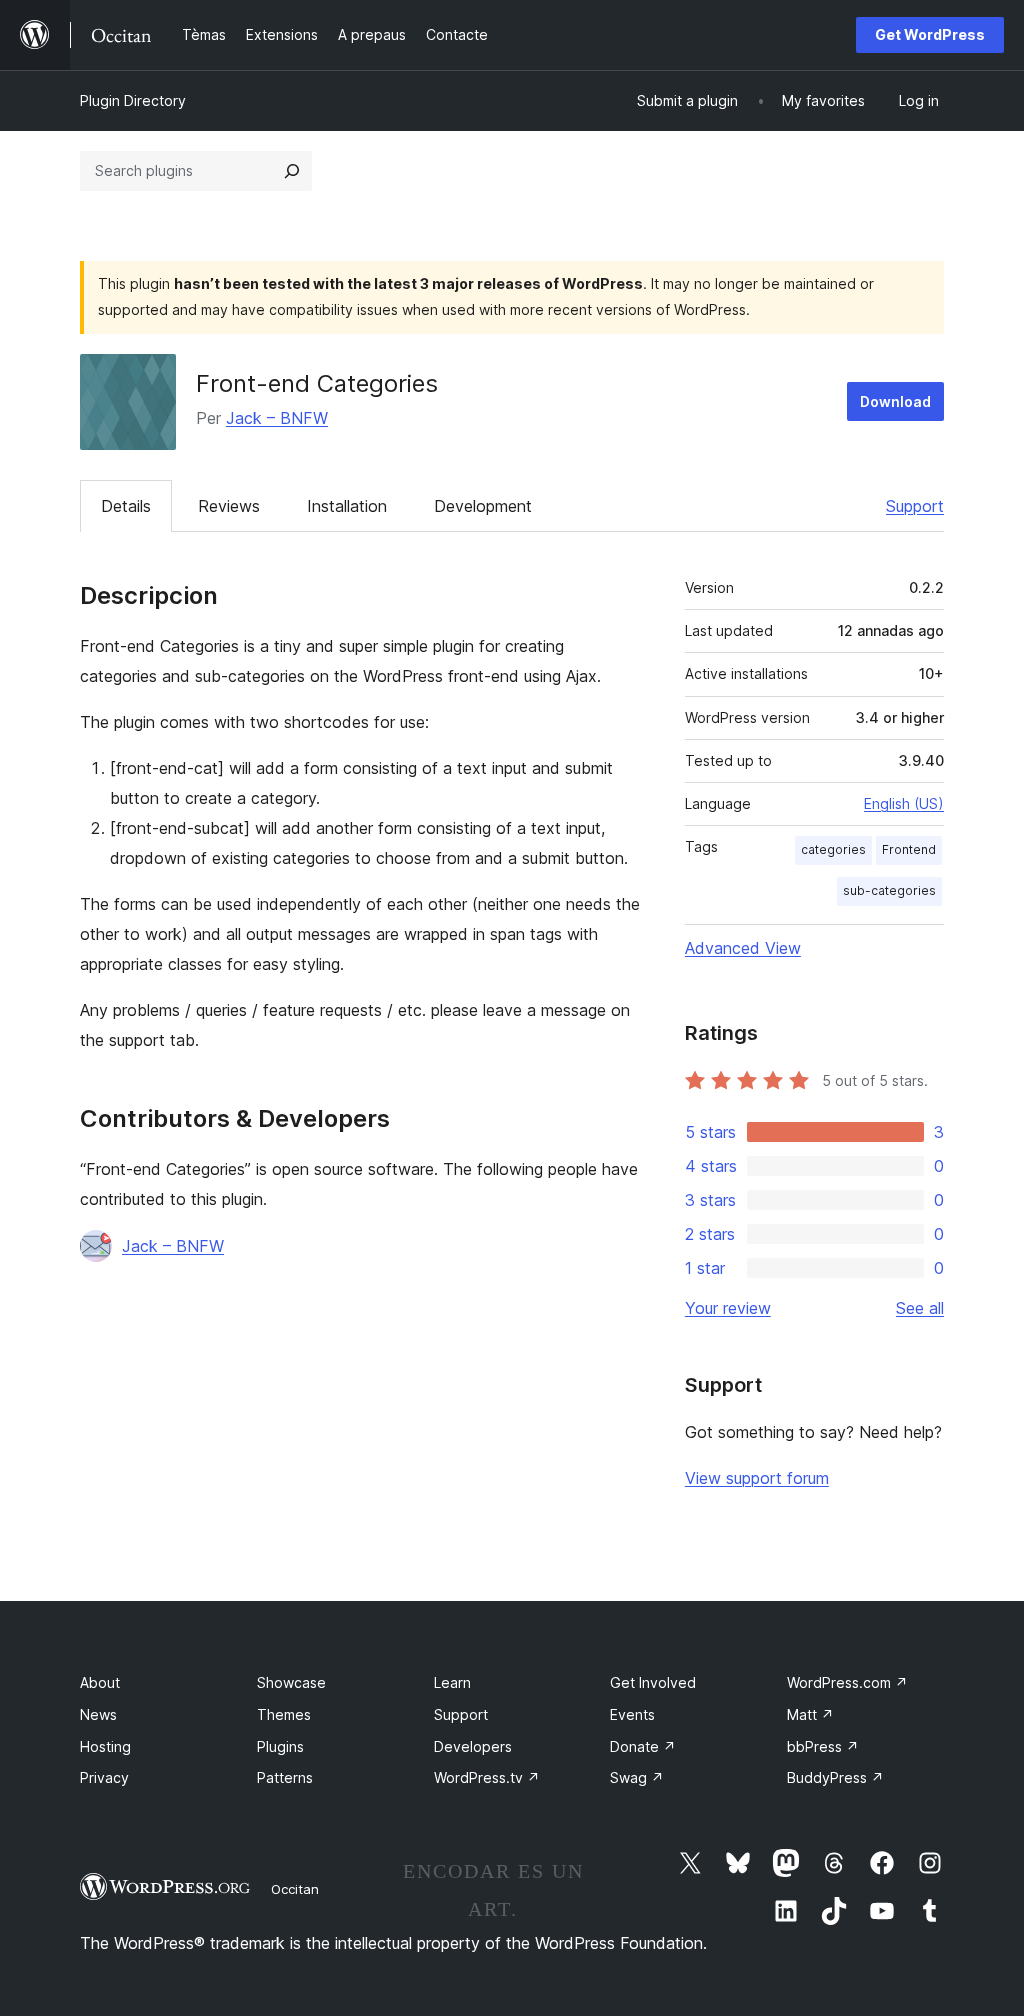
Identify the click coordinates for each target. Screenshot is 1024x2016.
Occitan (295, 1889)
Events (632, 1714)
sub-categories (889, 890)
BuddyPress (835, 1777)
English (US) (904, 803)
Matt (810, 1714)
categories (833, 849)
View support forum (757, 1478)
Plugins (280, 1746)
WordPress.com (847, 1682)
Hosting (105, 1746)
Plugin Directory (133, 100)
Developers (473, 1746)
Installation (347, 506)
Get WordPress (930, 34)
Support (915, 506)
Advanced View (743, 948)
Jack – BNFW (277, 418)
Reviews (229, 506)
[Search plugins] (292, 171)
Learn (452, 1682)
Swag (637, 1777)
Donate (643, 1746)
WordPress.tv (487, 1777)
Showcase (291, 1682)
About (100, 1682)
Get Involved (653, 1682)
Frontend (909, 849)
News (98, 1714)
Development (483, 506)
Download (895, 401)
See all (920, 1308)
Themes (284, 1714)
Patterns (285, 1777)
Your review (728, 1308)
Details (126, 506)
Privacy (104, 1777)
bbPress (823, 1746)
